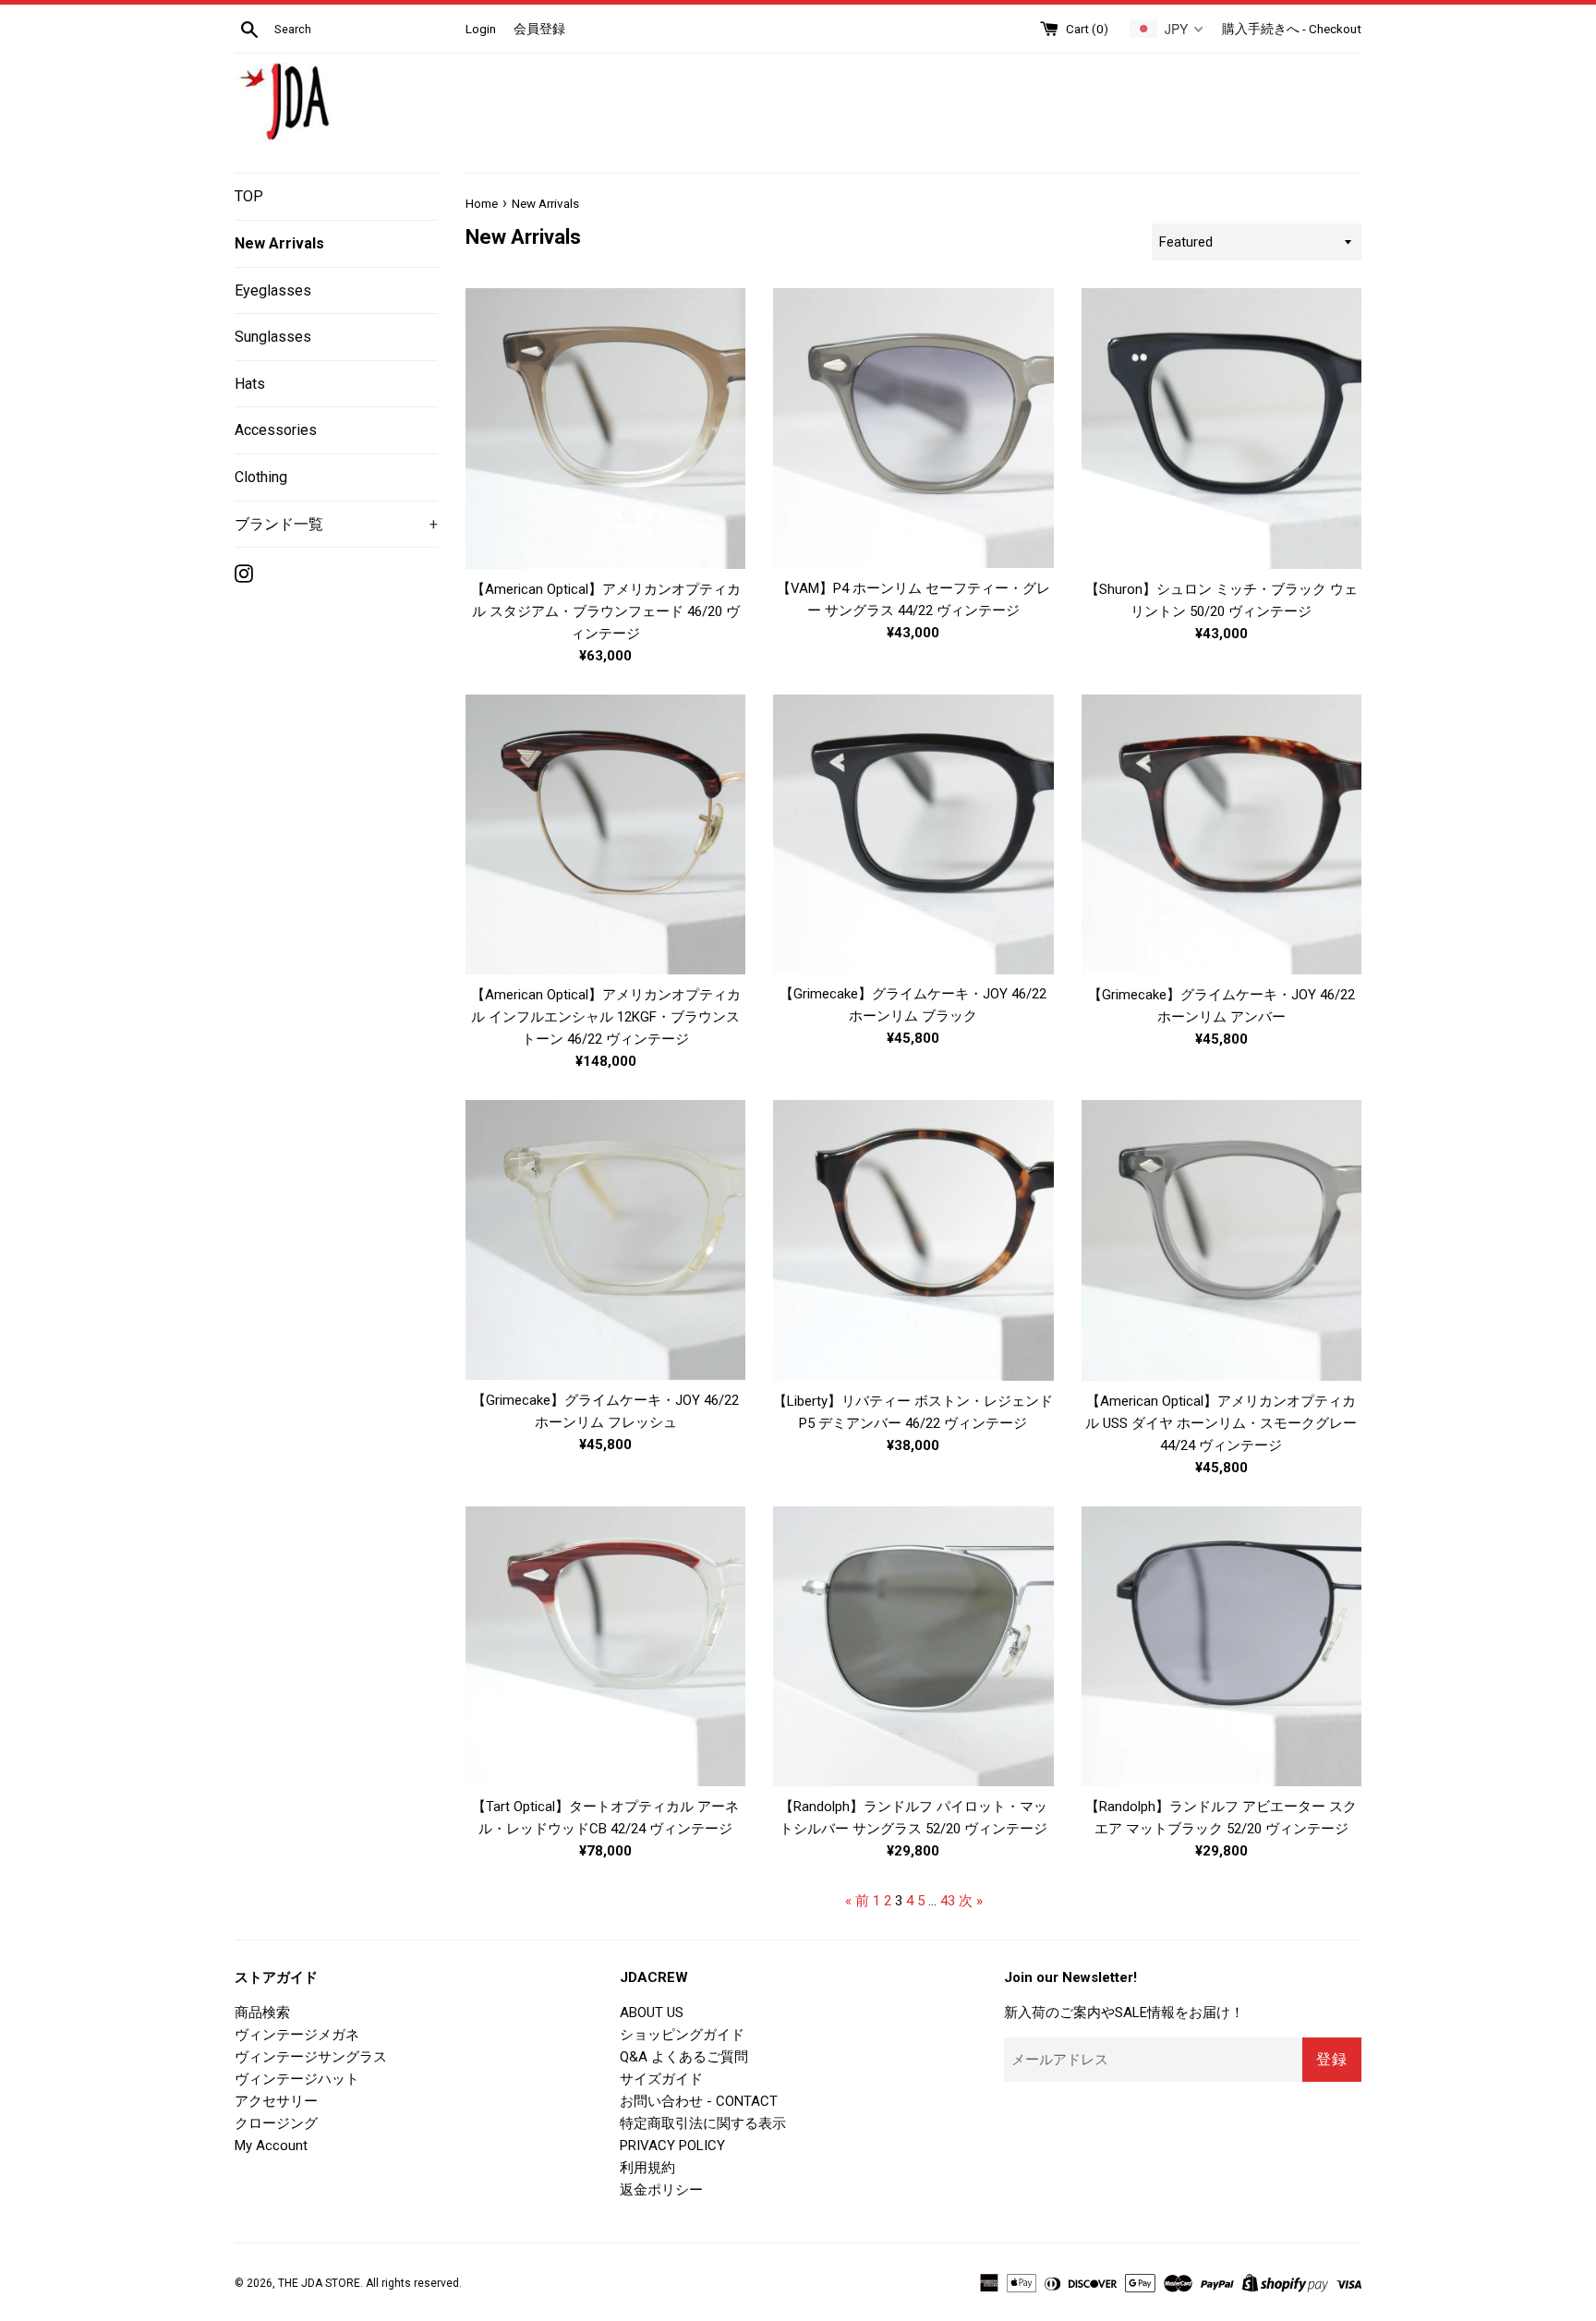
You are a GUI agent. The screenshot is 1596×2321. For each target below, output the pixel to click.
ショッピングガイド (682, 2035)
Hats (250, 384)
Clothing (261, 477)
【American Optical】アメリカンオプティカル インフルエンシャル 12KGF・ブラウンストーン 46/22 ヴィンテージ (606, 1017)
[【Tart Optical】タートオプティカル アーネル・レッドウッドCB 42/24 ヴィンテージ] (605, 1647)
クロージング (276, 2123)
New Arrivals (279, 243)
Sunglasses (273, 337)
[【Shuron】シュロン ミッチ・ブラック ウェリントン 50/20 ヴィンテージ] (1221, 429)
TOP (249, 196)
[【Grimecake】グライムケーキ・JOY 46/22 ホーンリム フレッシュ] (605, 1240)
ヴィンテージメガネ (297, 2035)
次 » (971, 1901)
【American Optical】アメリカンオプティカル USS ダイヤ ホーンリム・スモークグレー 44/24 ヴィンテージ (1221, 1423)
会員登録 (539, 29)
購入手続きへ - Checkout (1292, 29)
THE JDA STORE (319, 2283)
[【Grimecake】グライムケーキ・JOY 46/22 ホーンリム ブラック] (913, 834)
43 (948, 1901)
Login (481, 29)
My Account (271, 2146)
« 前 (857, 1901)
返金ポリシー (661, 2190)
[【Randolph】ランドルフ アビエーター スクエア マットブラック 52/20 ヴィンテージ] (1221, 1647)
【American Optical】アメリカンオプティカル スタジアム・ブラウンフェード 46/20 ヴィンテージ (606, 611)
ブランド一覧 (336, 524)
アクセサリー (276, 2101)
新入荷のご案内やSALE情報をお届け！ (1124, 2013)
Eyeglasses (273, 290)
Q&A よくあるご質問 (684, 2057)
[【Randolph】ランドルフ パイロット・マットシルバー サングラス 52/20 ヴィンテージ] (913, 1647)
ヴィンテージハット (297, 2079)
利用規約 (647, 2168)
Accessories (276, 430)
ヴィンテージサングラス (311, 2057)
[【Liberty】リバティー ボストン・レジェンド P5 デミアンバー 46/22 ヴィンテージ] (913, 1240)
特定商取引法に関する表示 (703, 2123)
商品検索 (262, 2013)
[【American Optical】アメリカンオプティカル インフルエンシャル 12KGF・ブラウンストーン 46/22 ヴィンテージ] (605, 834)
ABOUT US (652, 2013)
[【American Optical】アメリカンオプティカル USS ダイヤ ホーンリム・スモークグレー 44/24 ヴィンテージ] (1221, 1240)
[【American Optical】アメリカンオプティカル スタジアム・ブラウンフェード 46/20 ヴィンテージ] (605, 429)
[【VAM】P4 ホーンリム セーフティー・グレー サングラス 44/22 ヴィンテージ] (913, 428)
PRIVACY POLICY (672, 2146)
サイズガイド (661, 2079)
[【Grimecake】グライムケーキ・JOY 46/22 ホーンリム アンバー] (1221, 834)
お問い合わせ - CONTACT (699, 2101)
